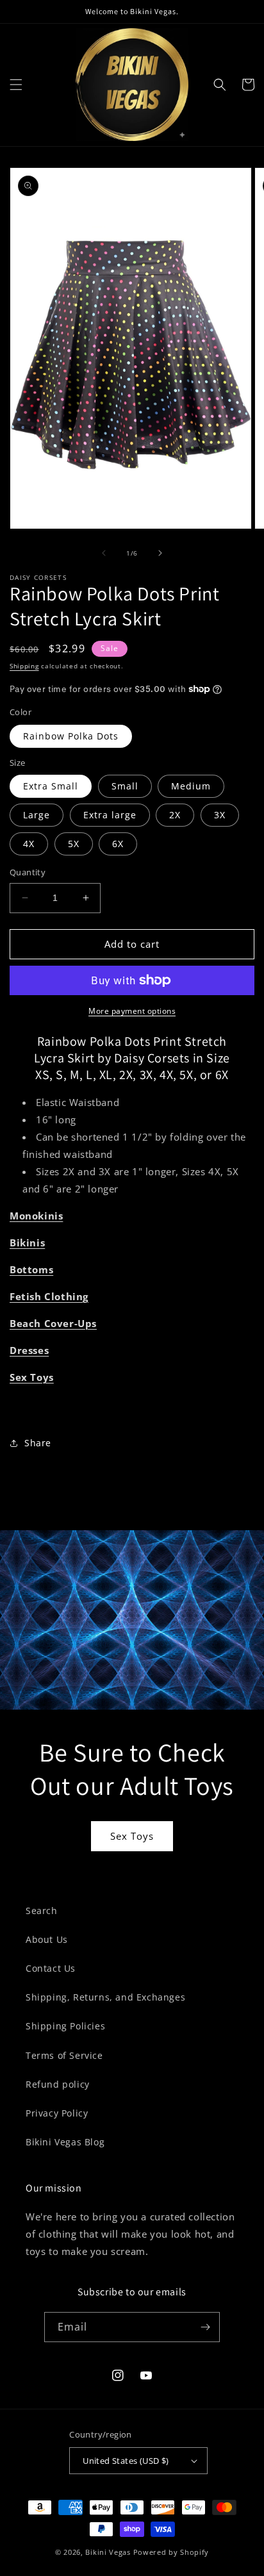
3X (220, 815)
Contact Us (51, 1968)
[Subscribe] (205, 2327)
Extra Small (51, 786)
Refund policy (58, 2084)
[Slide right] (160, 553)
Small (125, 786)
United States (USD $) (126, 2461)
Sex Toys (132, 1836)
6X (118, 844)
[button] (16, 85)
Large (37, 815)
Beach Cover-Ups (53, 1323)
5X (74, 844)
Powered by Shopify (171, 2552)
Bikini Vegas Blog (65, 2142)
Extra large (110, 815)
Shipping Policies (65, 2026)
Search (42, 1911)
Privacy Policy (57, 2113)
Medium (191, 786)
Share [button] (38, 1443)
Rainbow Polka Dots (71, 736)
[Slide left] (104, 553)
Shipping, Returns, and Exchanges (105, 1997)
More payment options (132, 1011)
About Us (47, 1939)
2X (175, 815)
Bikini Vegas (108, 2552)
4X (29, 844)
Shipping (24, 666)
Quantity (28, 872)
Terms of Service (64, 2055)
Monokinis (36, 1216)
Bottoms (31, 1269)
